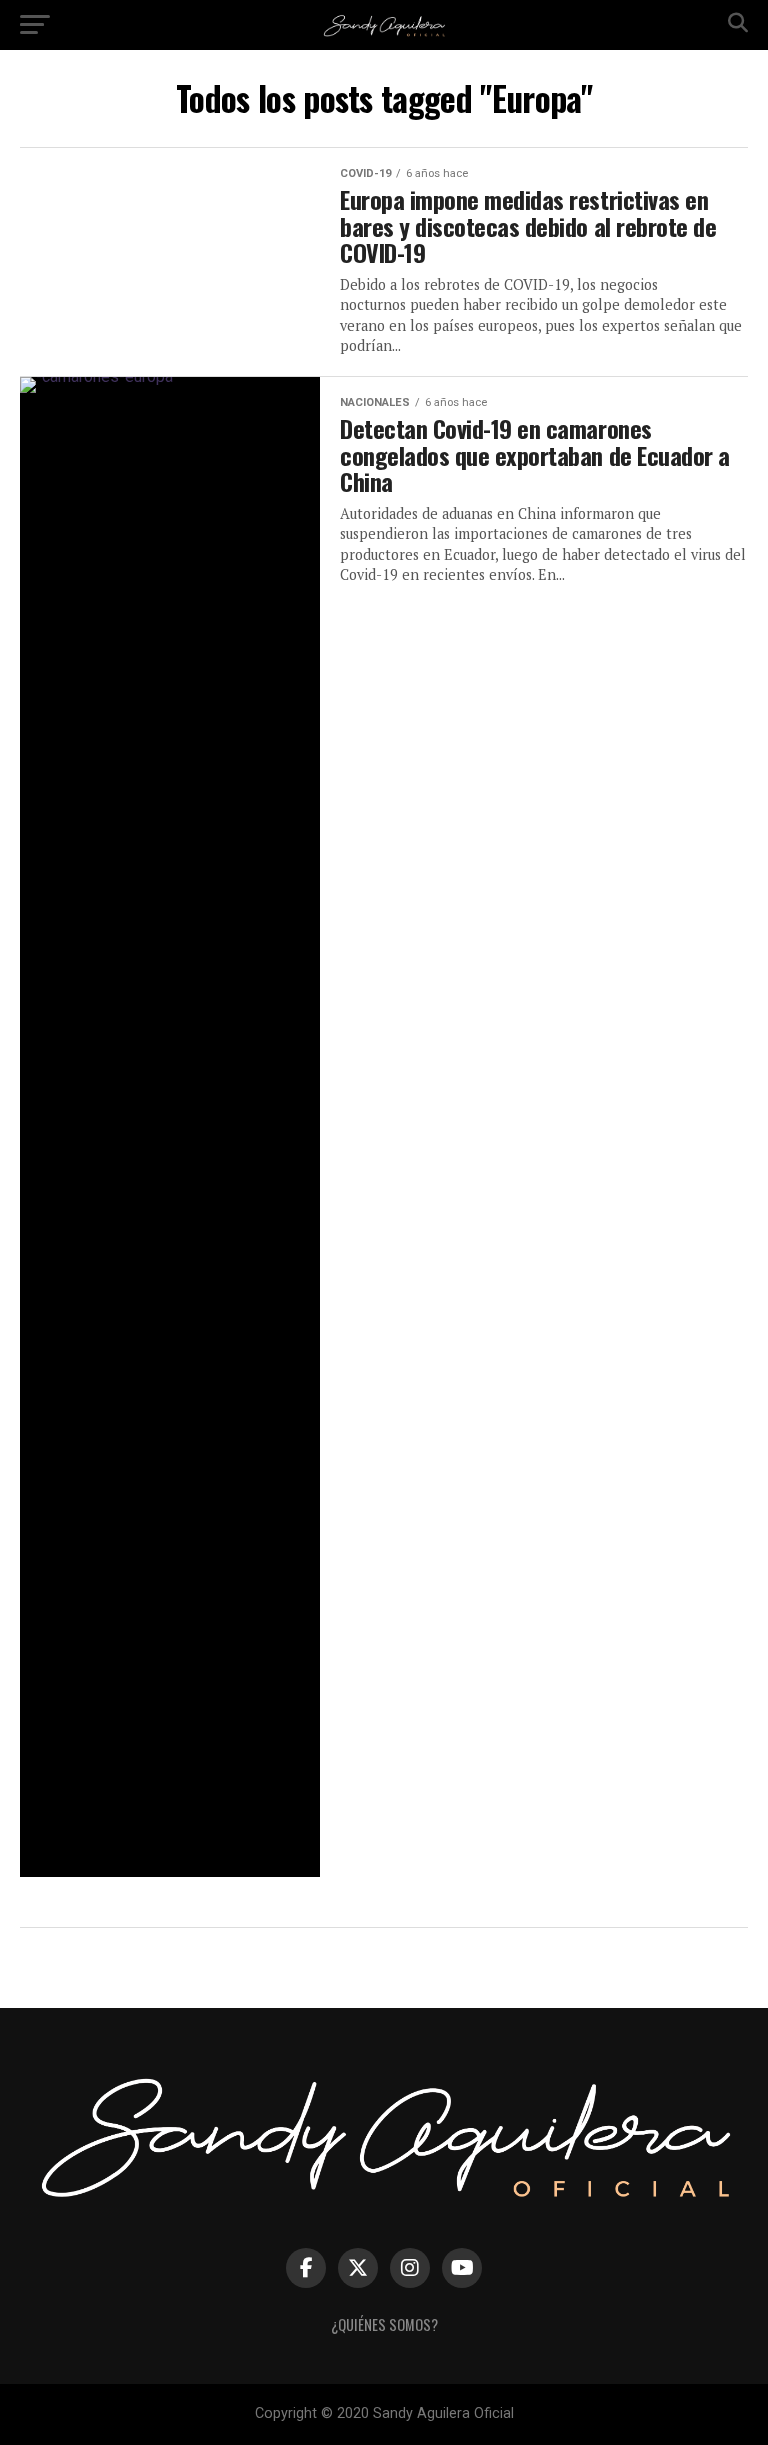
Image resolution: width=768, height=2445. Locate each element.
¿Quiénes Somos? (384, 2324)
